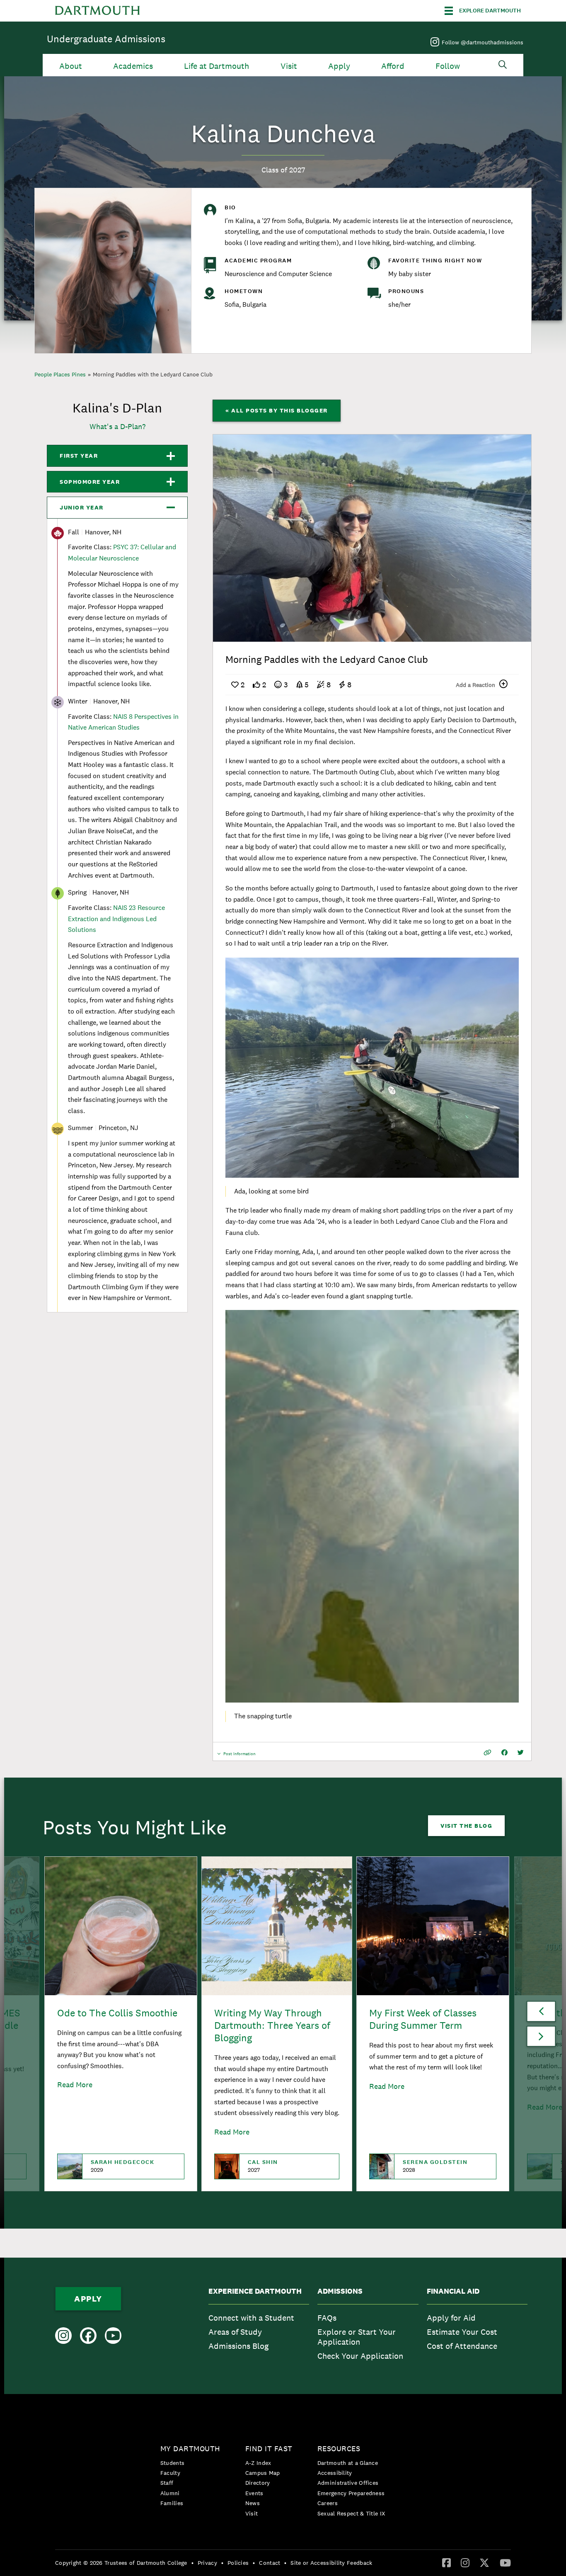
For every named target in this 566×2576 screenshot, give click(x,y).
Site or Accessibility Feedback (331, 2563)
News (253, 2503)
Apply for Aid (451, 2318)
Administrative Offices (348, 2483)
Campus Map (263, 2473)
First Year (79, 456)
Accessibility (335, 2473)
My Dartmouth (190, 2449)
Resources (339, 2449)
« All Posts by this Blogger (277, 410)
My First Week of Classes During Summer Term (423, 2019)
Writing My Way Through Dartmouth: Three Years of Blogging (272, 2025)
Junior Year (82, 507)
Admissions (340, 2291)
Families (172, 2503)
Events (254, 2493)
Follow (448, 66)
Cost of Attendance (462, 2346)
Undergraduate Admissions (106, 39)
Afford (393, 66)
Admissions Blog (238, 2346)
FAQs (327, 2318)
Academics (133, 66)
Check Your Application (360, 2356)
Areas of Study (235, 2332)
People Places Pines (60, 374)
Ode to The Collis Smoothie (117, 2013)
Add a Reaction (475, 685)
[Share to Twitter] (521, 1753)
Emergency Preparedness (351, 2493)
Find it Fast (269, 2449)
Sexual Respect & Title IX (351, 2513)
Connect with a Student (251, 2318)
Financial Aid (453, 2291)
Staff (167, 2483)
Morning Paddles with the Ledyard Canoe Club (153, 374)
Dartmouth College (97, 11)
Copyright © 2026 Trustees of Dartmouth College (121, 2563)
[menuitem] (259, 2326)
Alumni (170, 2493)
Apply (339, 66)
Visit (289, 66)
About (71, 66)
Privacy (207, 2563)
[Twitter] (484, 2562)
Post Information (239, 1756)
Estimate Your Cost (462, 2332)
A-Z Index (258, 2463)
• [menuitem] (192, 2563)
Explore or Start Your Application (357, 2337)
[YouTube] (505, 2562)
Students (172, 2463)
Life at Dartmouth (216, 66)
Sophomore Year (90, 482)
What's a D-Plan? (117, 426)
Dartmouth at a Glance (348, 2463)
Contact (270, 2563)
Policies (238, 2563)
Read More (75, 2085)
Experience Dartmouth (255, 2291)
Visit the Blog (466, 1826)
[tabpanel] (372, 538)
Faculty (170, 2473)
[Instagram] (465, 2562)
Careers (328, 2503)
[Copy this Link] (487, 1753)
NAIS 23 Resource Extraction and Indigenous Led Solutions (116, 919)
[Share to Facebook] (504, 1753)
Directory (258, 2483)
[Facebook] (446, 2562)
